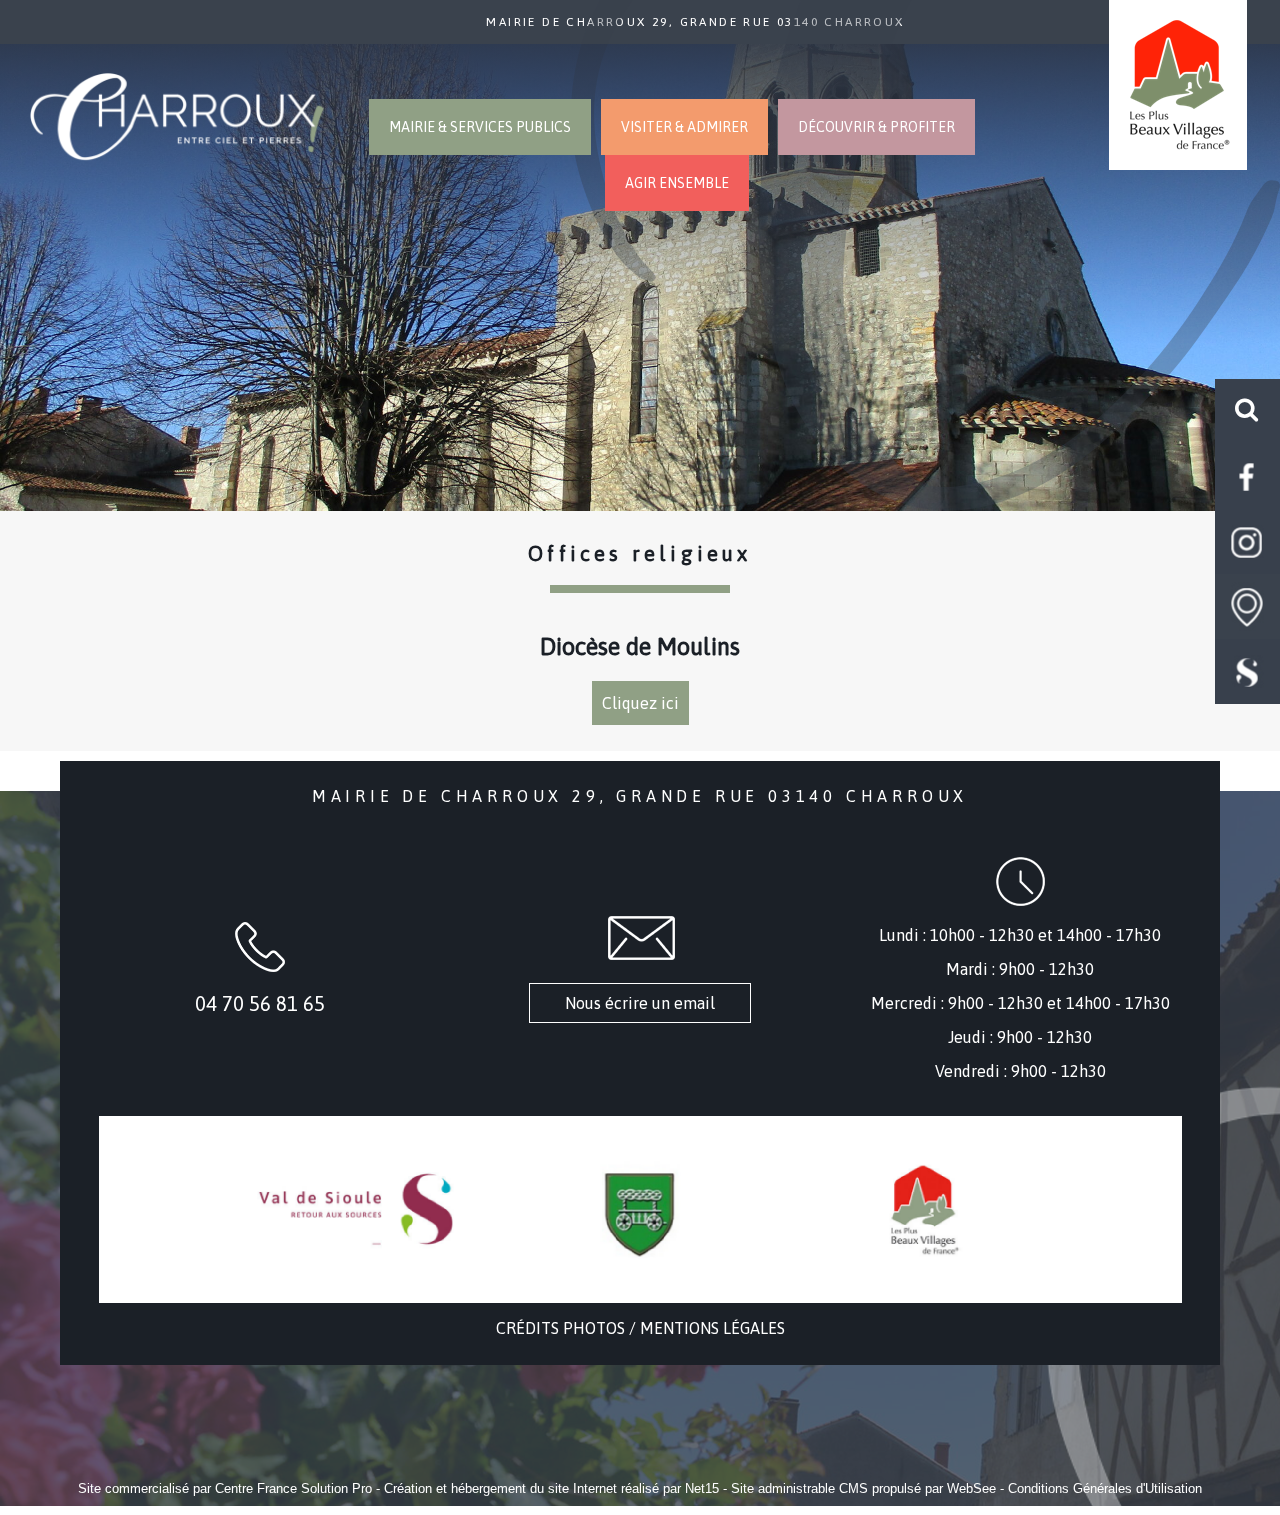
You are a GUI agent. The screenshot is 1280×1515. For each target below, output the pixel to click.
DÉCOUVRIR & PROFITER (876, 127)
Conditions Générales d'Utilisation (1105, 1488)
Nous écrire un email (640, 1003)
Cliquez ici (640, 703)
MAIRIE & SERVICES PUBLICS (480, 127)
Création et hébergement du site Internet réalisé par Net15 (551, 1488)
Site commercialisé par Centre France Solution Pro (225, 1488)
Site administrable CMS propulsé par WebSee (863, 1488)
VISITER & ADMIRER (684, 127)
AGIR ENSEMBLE (677, 183)
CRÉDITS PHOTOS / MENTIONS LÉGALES (640, 1328)
